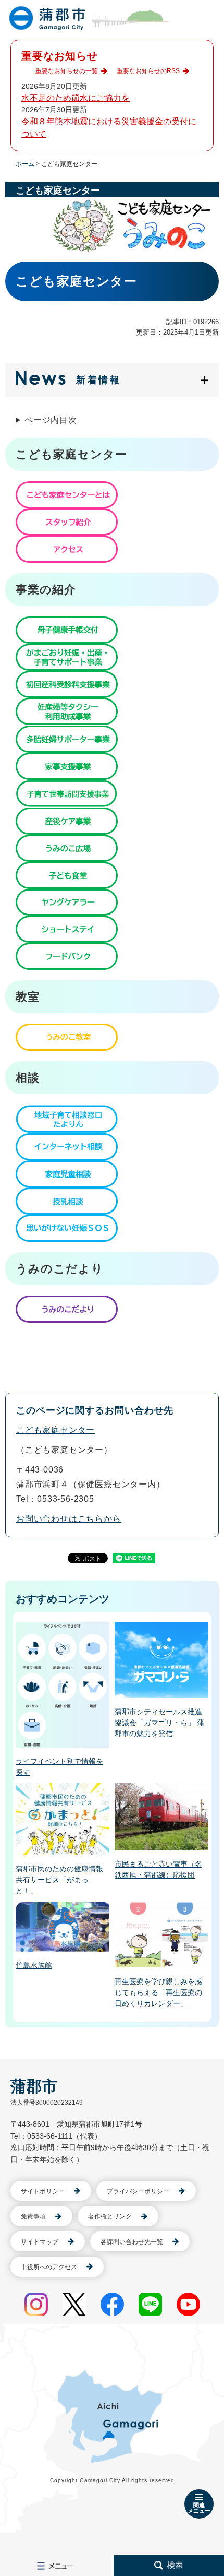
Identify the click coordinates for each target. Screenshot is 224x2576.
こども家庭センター (55, 1430)
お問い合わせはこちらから (69, 1519)
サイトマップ (40, 2242)
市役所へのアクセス (49, 2267)
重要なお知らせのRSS (148, 71)
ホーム (25, 164)
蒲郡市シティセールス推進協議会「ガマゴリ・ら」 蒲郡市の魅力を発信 (159, 1723)
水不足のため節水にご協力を (76, 98)
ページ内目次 (51, 420)
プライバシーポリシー (138, 2191)
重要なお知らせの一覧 (67, 71)
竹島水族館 (34, 1965)
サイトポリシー (43, 2191)
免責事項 (33, 2216)
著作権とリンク (110, 2216)
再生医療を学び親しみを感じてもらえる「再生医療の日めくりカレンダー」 (158, 1992)
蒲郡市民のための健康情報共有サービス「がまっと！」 (59, 1880)
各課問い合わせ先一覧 (132, 2242)
